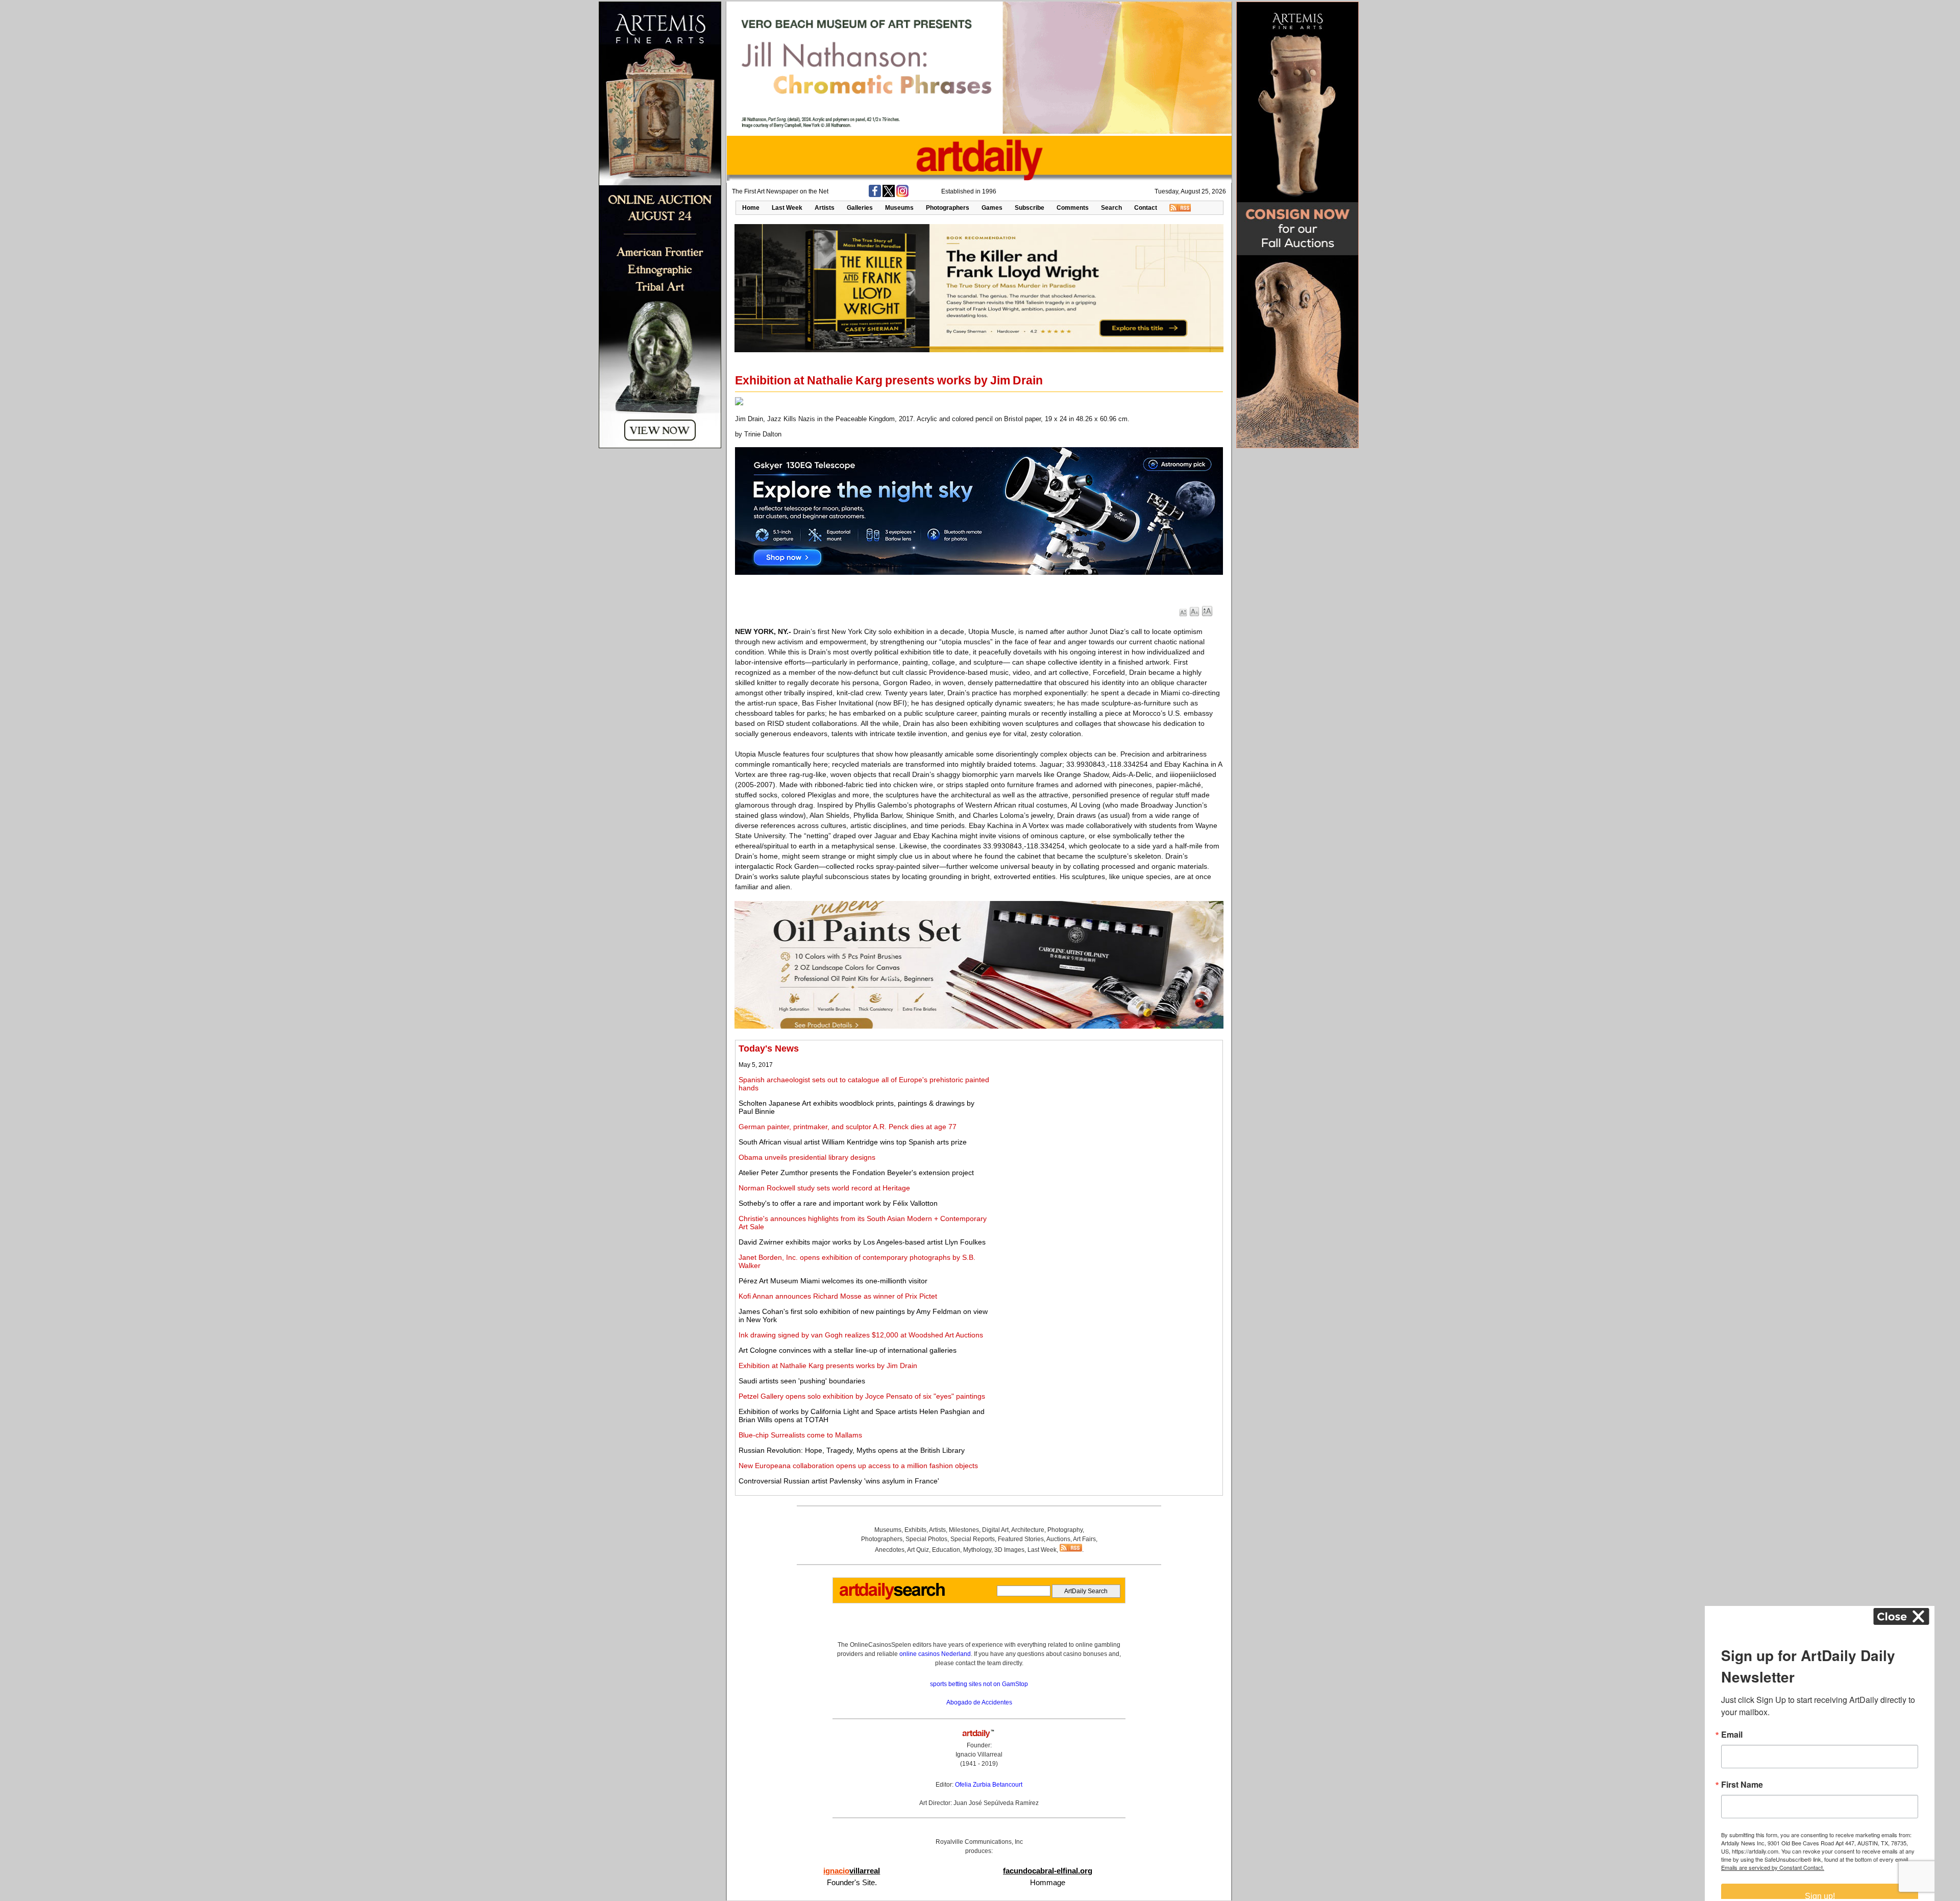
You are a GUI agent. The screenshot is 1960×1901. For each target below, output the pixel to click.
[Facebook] (875, 195)
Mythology (977, 1550)
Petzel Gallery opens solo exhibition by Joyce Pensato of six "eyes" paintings (862, 1396)
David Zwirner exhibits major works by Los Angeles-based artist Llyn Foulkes (862, 1242)
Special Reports (973, 1539)
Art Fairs (1084, 1539)
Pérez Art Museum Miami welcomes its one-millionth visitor (833, 1281)
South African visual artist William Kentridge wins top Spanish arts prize (853, 1142)
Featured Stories (1021, 1539)
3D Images (1009, 1550)
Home (751, 208)
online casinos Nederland (935, 1654)
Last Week (787, 208)
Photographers (948, 208)
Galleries (860, 208)
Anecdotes (890, 1550)
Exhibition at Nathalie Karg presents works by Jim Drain (828, 1366)
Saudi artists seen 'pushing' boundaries (802, 1381)
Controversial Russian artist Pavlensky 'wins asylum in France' (839, 1481)
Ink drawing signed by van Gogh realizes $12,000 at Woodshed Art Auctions (861, 1335)
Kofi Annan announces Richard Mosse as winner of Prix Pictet (838, 1296)
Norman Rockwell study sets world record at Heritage (824, 1188)
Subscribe (1030, 208)
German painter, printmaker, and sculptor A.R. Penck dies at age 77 (848, 1127)
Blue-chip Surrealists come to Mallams (800, 1435)
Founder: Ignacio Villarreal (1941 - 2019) (979, 1754)
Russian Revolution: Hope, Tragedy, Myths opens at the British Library (852, 1450)
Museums (899, 208)
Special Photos (926, 1539)
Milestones (964, 1530)
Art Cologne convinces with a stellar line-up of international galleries (848, 1350)
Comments (1073, 208)
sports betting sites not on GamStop (979, 1684)
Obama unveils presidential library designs (807, 1157)
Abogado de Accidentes (979, 1702)
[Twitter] (889, 195)
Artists (825, 208)
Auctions (1058, 1539)
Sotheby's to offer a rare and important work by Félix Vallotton (838, 1203)
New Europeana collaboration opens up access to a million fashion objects (858, 1466)
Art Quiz (918, 1550)
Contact (1146, 208)
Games (992, 208)
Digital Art (995, 1530)
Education (946, 1550)
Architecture (1028, 1530)
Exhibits (915, 1530)
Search (1111, 208)
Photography (1065, 1530)
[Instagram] (902, 195)
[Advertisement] (1106, 1115)
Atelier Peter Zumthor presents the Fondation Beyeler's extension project (856, 1173)
